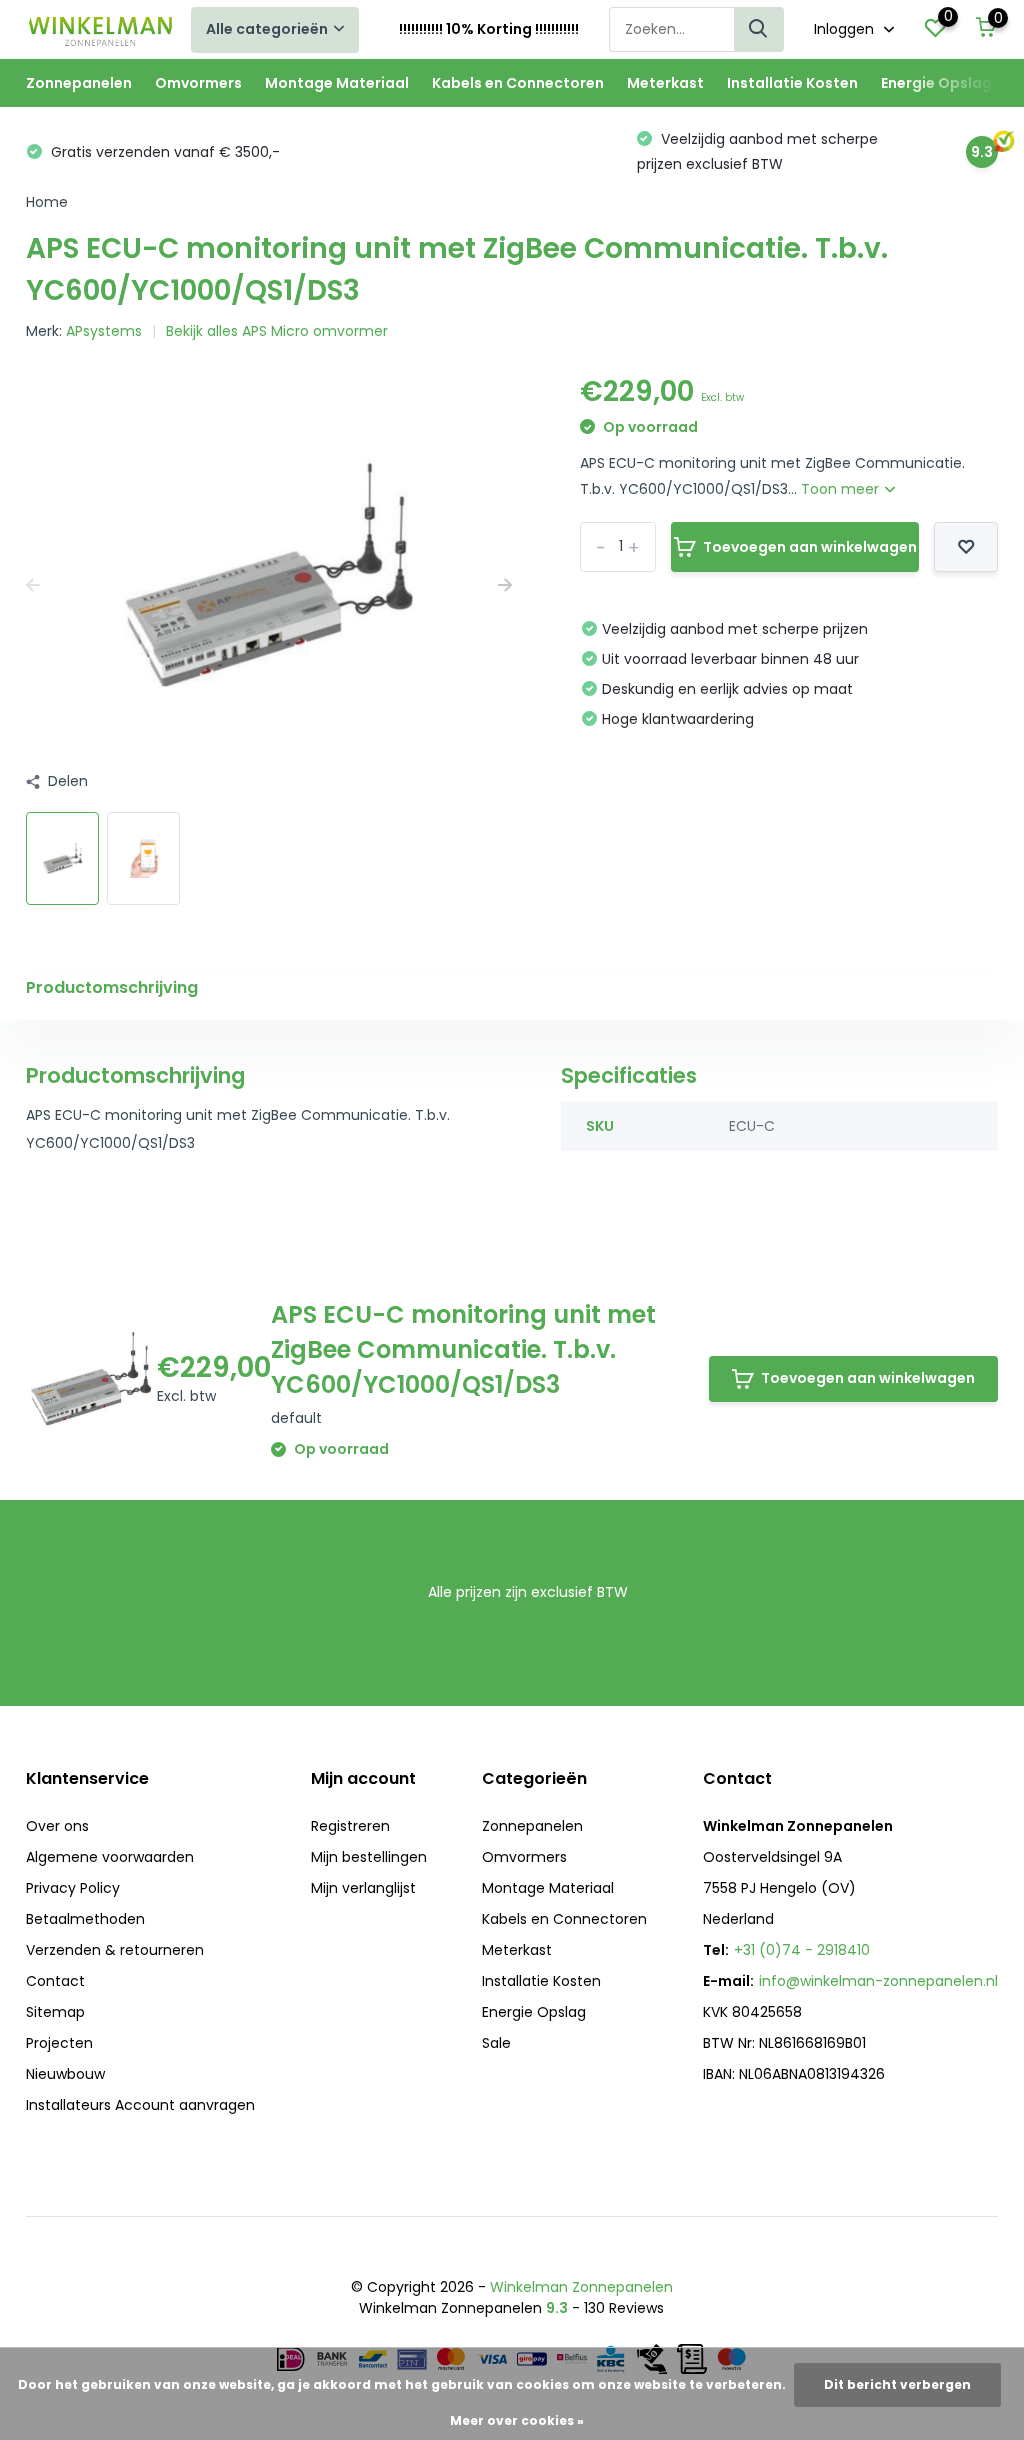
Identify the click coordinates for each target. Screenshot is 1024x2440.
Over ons (57, 1826)
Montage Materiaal (337, 83)
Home (47, 202)
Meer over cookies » (517, 2420)
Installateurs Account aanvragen (140, 2105)
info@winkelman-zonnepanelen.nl (878, 1981)
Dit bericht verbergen (897, 2384)
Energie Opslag (936, 83)
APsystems (104, 331)
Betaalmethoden (85, 1919)
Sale (496, 2043)
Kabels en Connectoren (518, 83)
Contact (55, 1981)
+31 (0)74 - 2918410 (802, 1950)
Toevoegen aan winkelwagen (810, 547)
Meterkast (665, 83)
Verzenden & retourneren (115, 1950)
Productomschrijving (112, 987)
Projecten (59, 2043)
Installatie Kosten (792, 83)
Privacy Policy (73, 1888)
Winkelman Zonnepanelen (581, 2287)
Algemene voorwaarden (110, 1857)
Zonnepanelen (79, 83)
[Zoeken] (759, 29)
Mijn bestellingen (369, 1857)
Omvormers (198, 83)
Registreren (350, 1826)
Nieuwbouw (65, 2074)
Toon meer (842, 489)
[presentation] (33, 585)
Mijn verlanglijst (363, 1888)
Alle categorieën (267, 29)
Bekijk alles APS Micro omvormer (277, 331)
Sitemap (55, 2012)
